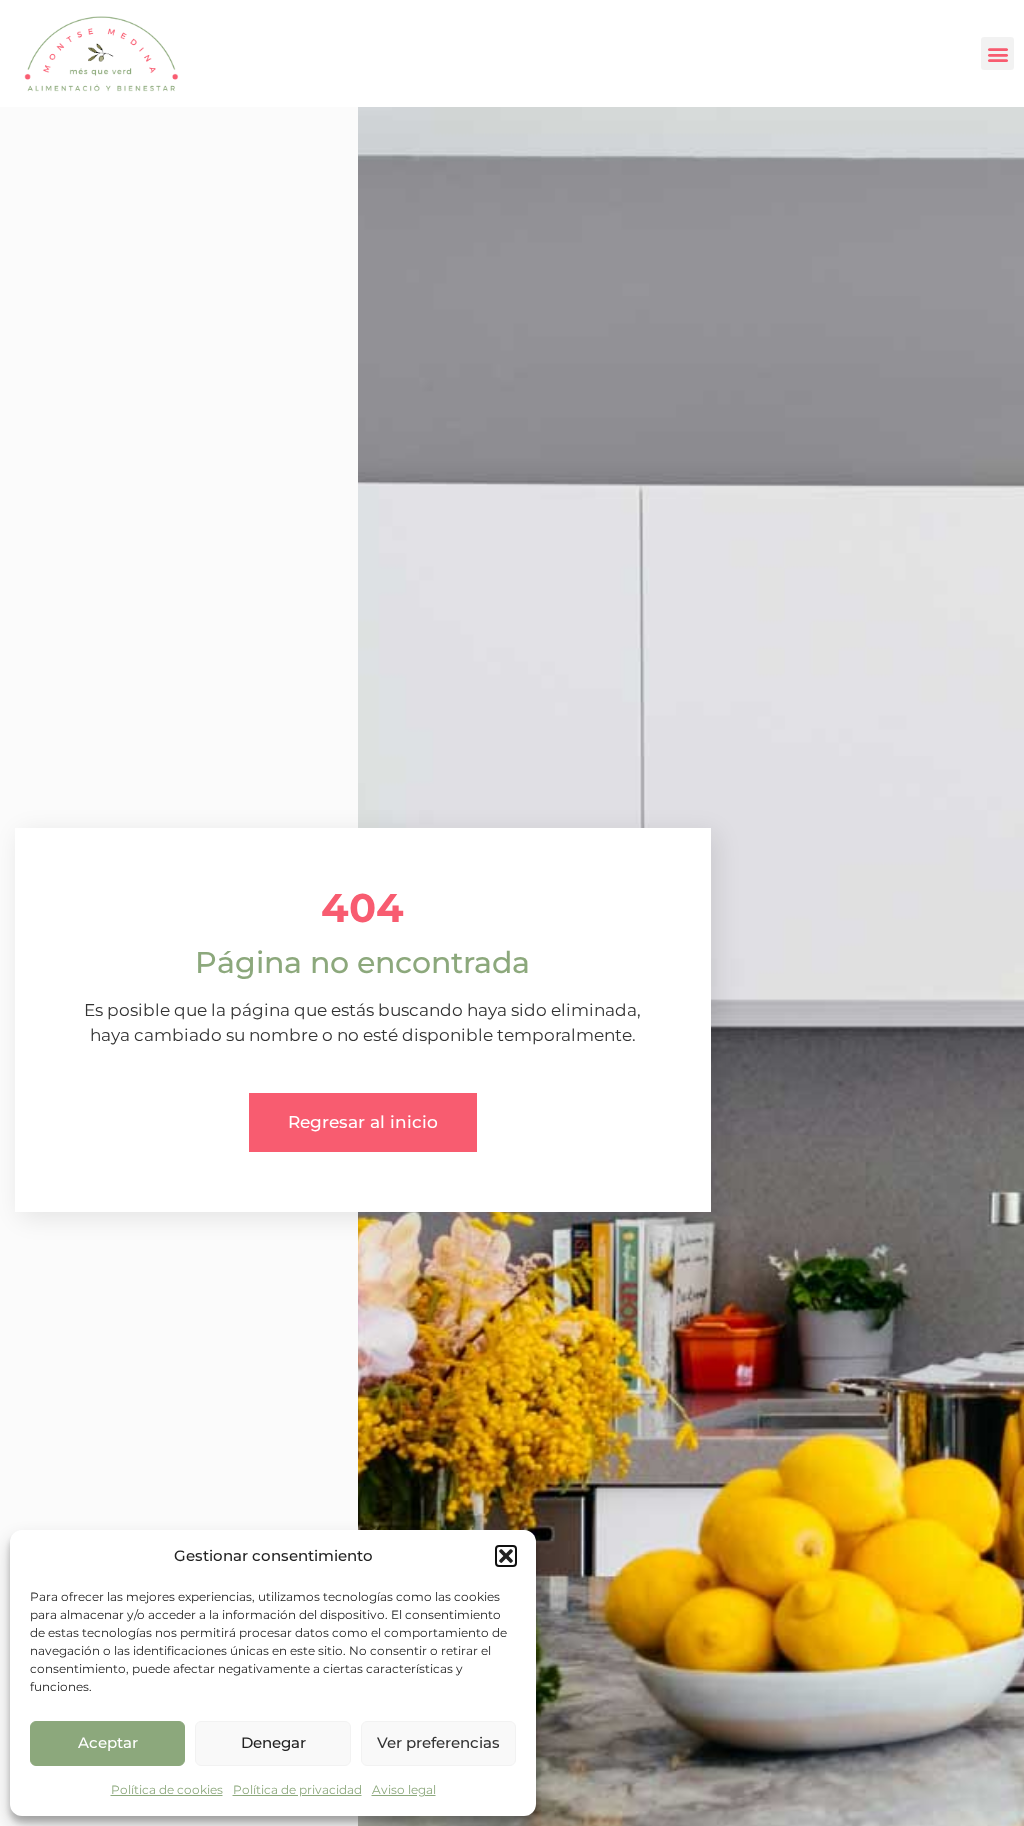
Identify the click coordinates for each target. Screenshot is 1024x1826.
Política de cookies (167, 1789)
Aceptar (108, 1742)
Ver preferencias (438, 1742)
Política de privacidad (297, 1789)
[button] (506, 1556)
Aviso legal (404, 1789)
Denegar (273, 1742)
